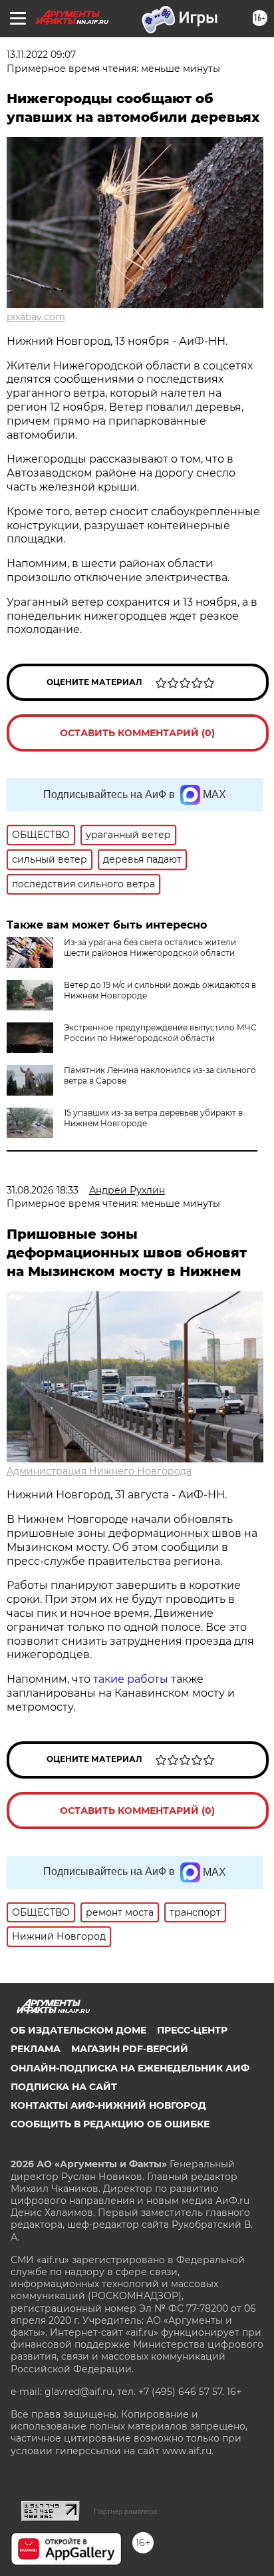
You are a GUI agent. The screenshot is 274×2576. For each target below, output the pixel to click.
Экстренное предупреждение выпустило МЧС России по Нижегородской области (160, 1033)
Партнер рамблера (125, 2511)
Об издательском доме (78, 2030)
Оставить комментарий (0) (137, 733)
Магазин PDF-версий (130, 2049)
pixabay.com (36, 317)
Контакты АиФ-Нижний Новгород (108, 2105)
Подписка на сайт (64, 2087)
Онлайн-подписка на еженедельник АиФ (130, 2068)
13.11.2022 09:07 (41, 55)
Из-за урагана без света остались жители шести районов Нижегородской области (150, 948)
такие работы (131, 1679)
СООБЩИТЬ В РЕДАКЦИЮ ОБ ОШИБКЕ (110, 2124)
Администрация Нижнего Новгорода (99, 1471)
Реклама (36, 2049)
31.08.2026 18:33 (43, 1190)
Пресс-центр (192, 2030)
